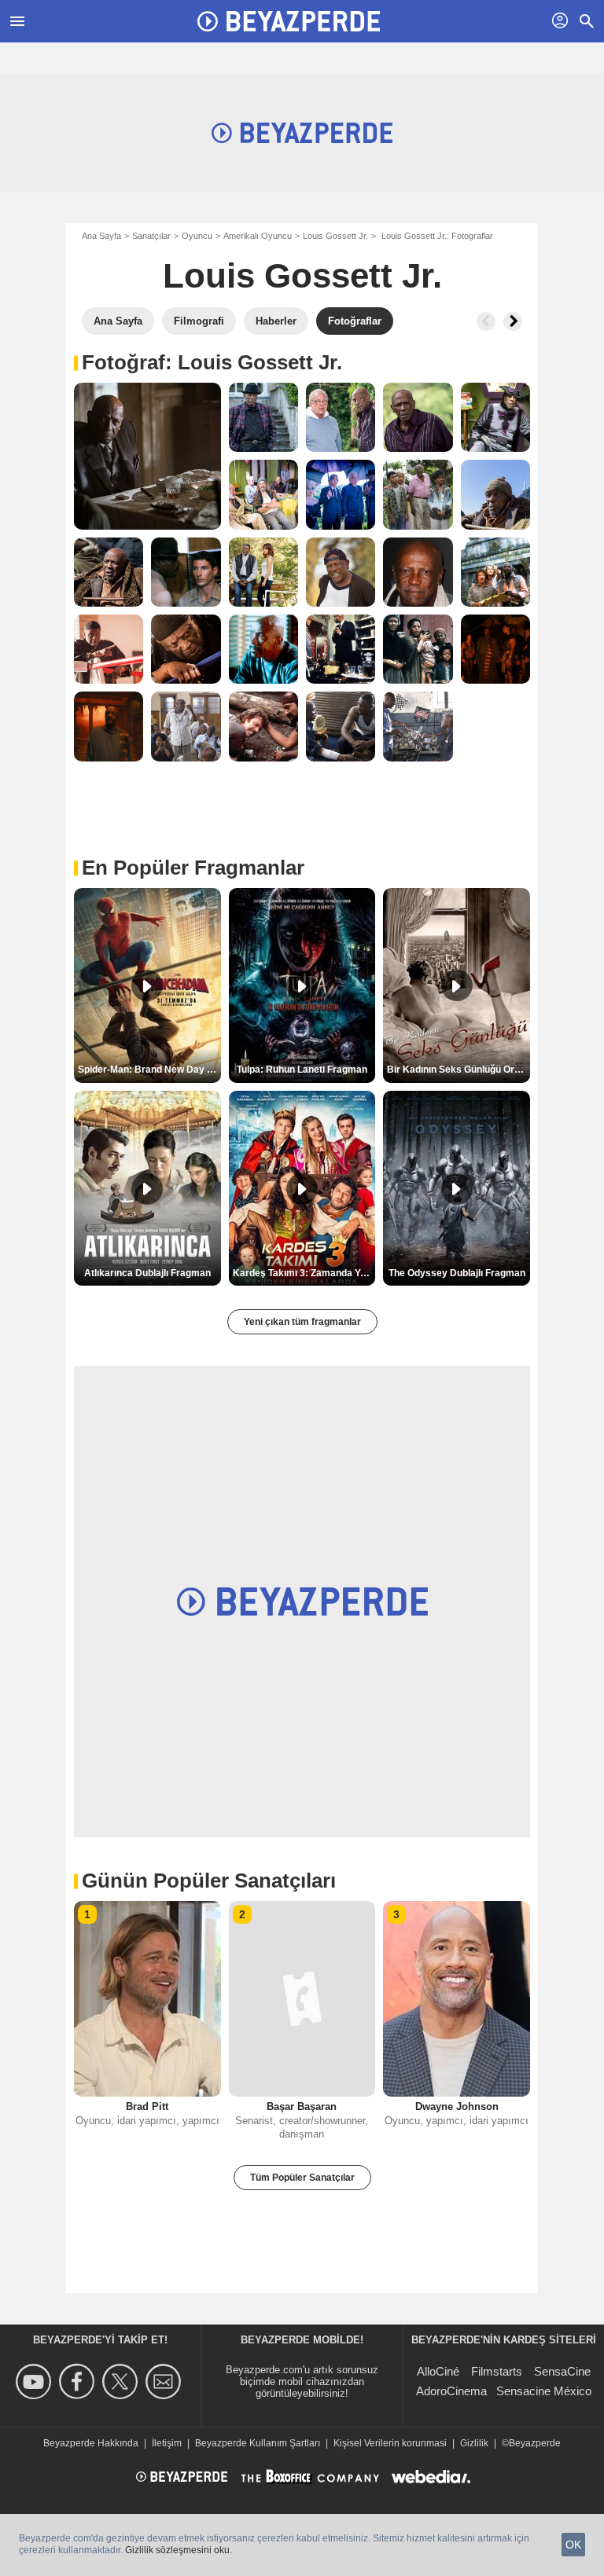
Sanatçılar (151, 236)
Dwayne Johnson (457, 2106)
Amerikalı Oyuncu (258, 236)
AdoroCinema (451, 2391)
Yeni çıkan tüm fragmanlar (302, 1322)
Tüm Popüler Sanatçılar (302, 2178)
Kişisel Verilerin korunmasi (390, 2443)
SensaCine (562, 2371)
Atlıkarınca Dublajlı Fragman (147, 1273)
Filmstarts (497, 2371)
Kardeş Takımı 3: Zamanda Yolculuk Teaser (304, 1273)
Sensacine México (544, 2391)
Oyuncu (197, 236)
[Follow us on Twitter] (122, 2382)
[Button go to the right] (513, 321)
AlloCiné (438, 2371)
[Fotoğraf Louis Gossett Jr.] (147, 456)
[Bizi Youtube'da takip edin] (36, 2382)
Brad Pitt (147, 2106)
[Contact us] (166, 2382)
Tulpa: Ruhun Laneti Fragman (302, 1070)
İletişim (167, 2443)
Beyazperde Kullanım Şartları (258, 2443)
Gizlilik (474, 2443)
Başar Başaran (302, 2106)
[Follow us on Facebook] (79, 2382)
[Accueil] (289, 21)
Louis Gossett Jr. (335, 236)
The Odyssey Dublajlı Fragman (457, 1273)
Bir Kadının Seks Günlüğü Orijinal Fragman (459, 1070)
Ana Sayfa (101, 236)
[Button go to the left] (486, 321)
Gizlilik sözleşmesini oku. (179, 2550)
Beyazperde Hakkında (91, 2443)
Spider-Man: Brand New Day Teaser (149, 1070)
